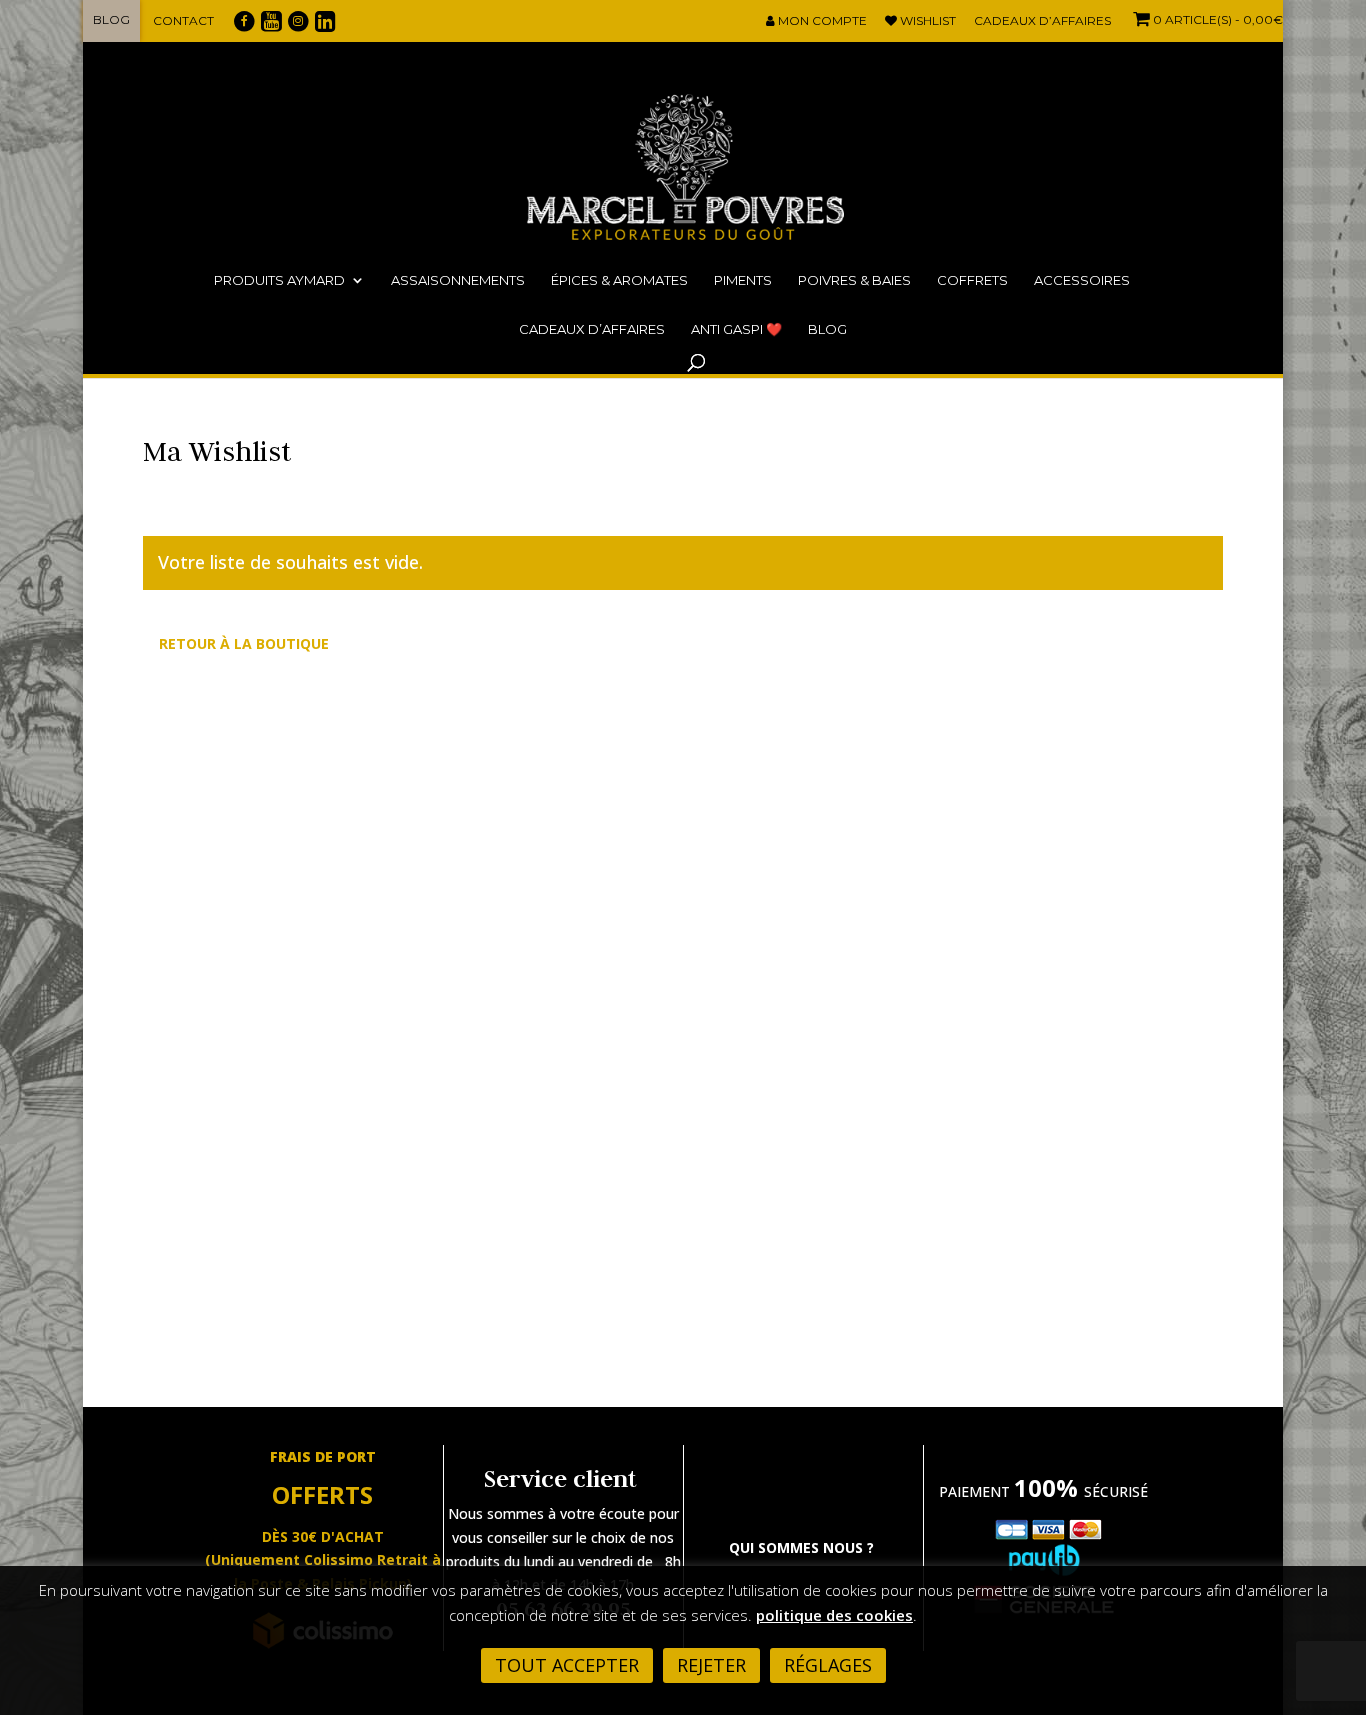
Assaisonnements (458, 280)
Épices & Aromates (619, 280)
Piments (743, 280)
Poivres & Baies (854, 280)
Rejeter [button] (711, 1665)
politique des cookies (834, 1615)
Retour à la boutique (244, 643)
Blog (111, 19)
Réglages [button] (828, 1665)
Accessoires (1082, 280)
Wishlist (926, 21)
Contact (183, 20)
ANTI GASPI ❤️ (736, 329)
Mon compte (821, 21)
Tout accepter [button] (567, 1665)
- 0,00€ (1218, 19)
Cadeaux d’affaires (1042, 21)
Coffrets (972, 280)
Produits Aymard (279, 280)
